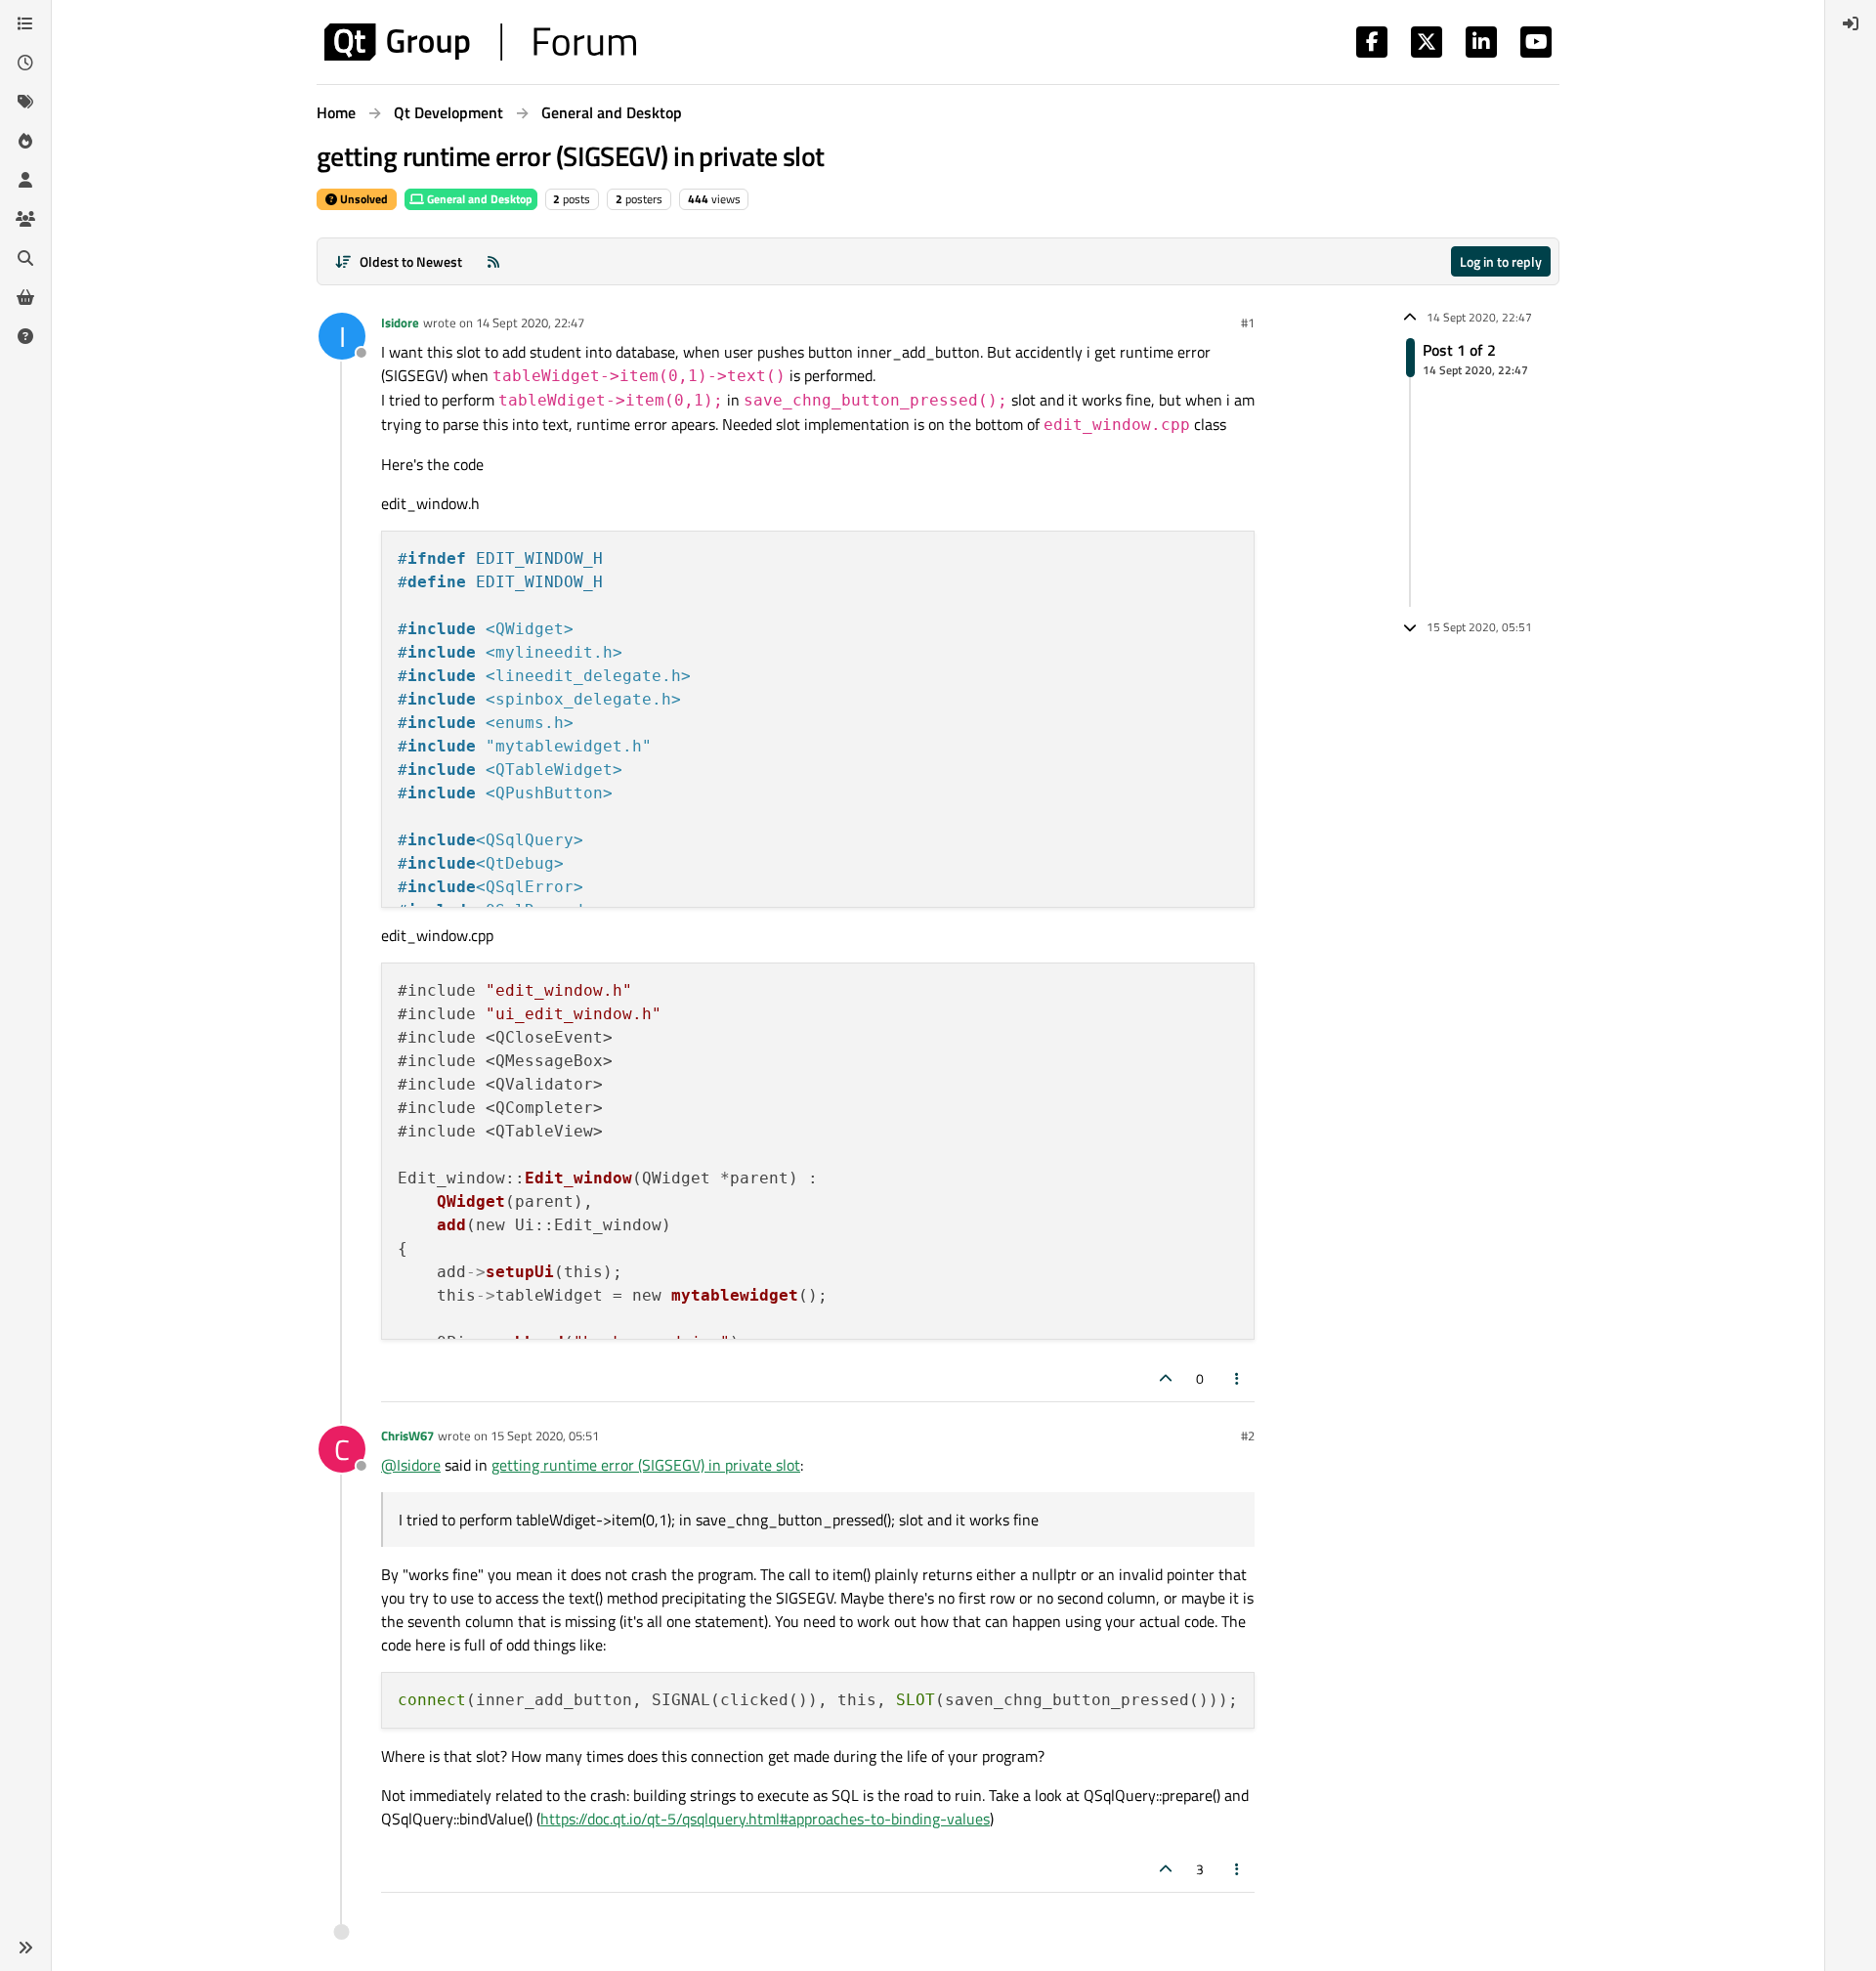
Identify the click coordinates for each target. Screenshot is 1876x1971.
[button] (25, 1948)
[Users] (25, 180)
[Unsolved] (25, 336)
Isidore (400, 322)
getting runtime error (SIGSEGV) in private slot (646, 1465)
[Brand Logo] (480, 42)
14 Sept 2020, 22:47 (530, 322)
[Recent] (25, 63)
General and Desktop (478, 199)
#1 (1248, 322)
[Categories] (25, 23)
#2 (1248, 1435)
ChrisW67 (407, 1435)
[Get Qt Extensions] (25, 297)
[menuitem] (1851, 23)
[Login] (1851, 23)
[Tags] (25, 102)
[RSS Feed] (493, 261)
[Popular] (25, 141)
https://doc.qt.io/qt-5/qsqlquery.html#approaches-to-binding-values (765, 1819)
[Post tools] (1238, 1378)
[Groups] (25, 219)
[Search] (25, 258)
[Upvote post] (1166, 1378)
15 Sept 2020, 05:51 (545, 1435)
